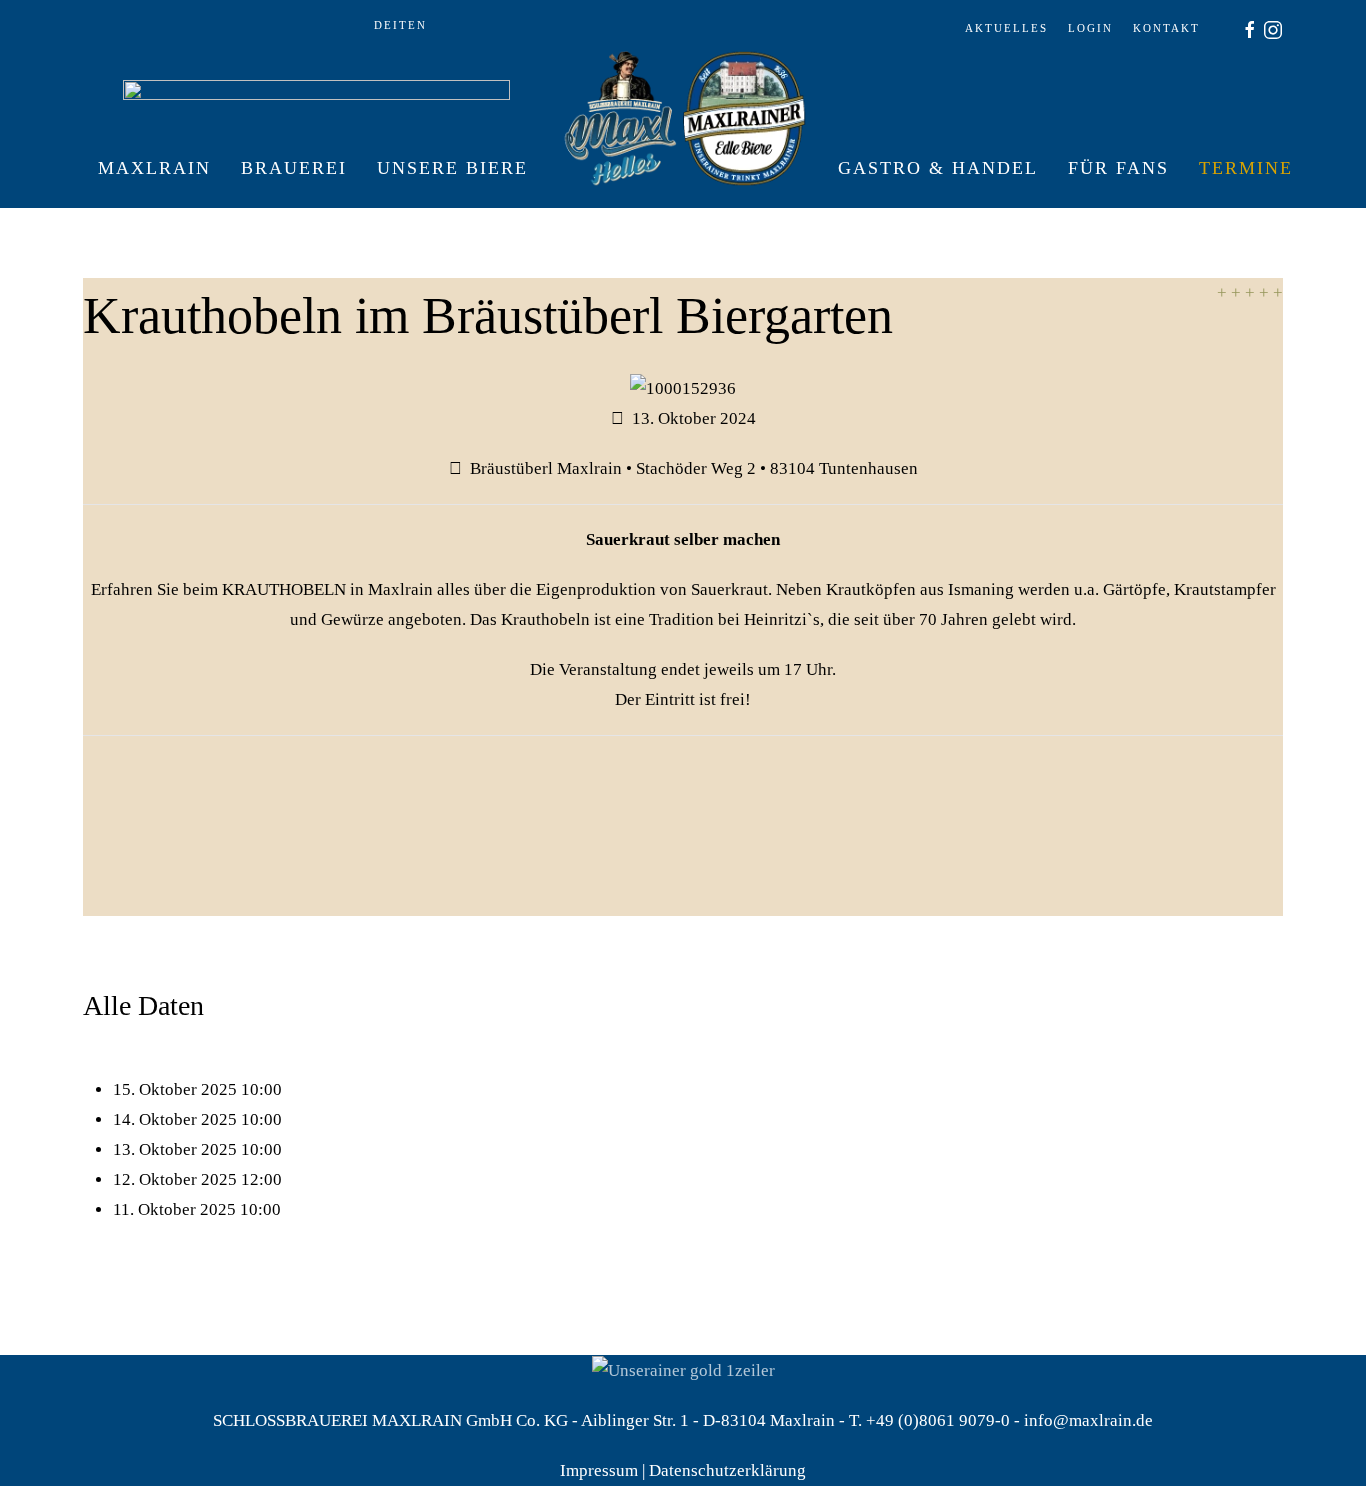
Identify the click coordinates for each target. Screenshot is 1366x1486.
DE (383, 25)
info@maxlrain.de (1088, 1420)
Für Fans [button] (1118, 168)
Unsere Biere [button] (452, 168)
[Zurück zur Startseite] (683, 168)
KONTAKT (1166, 28)
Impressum (599, 1470)
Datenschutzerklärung (727, 1470)
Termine (1246, 168)
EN (417, 25)
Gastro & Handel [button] (938, 168)
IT (400, 25)
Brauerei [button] (294, 168)
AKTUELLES (1006, 28)
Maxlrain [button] (154, 168)
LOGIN (1090, 28)
